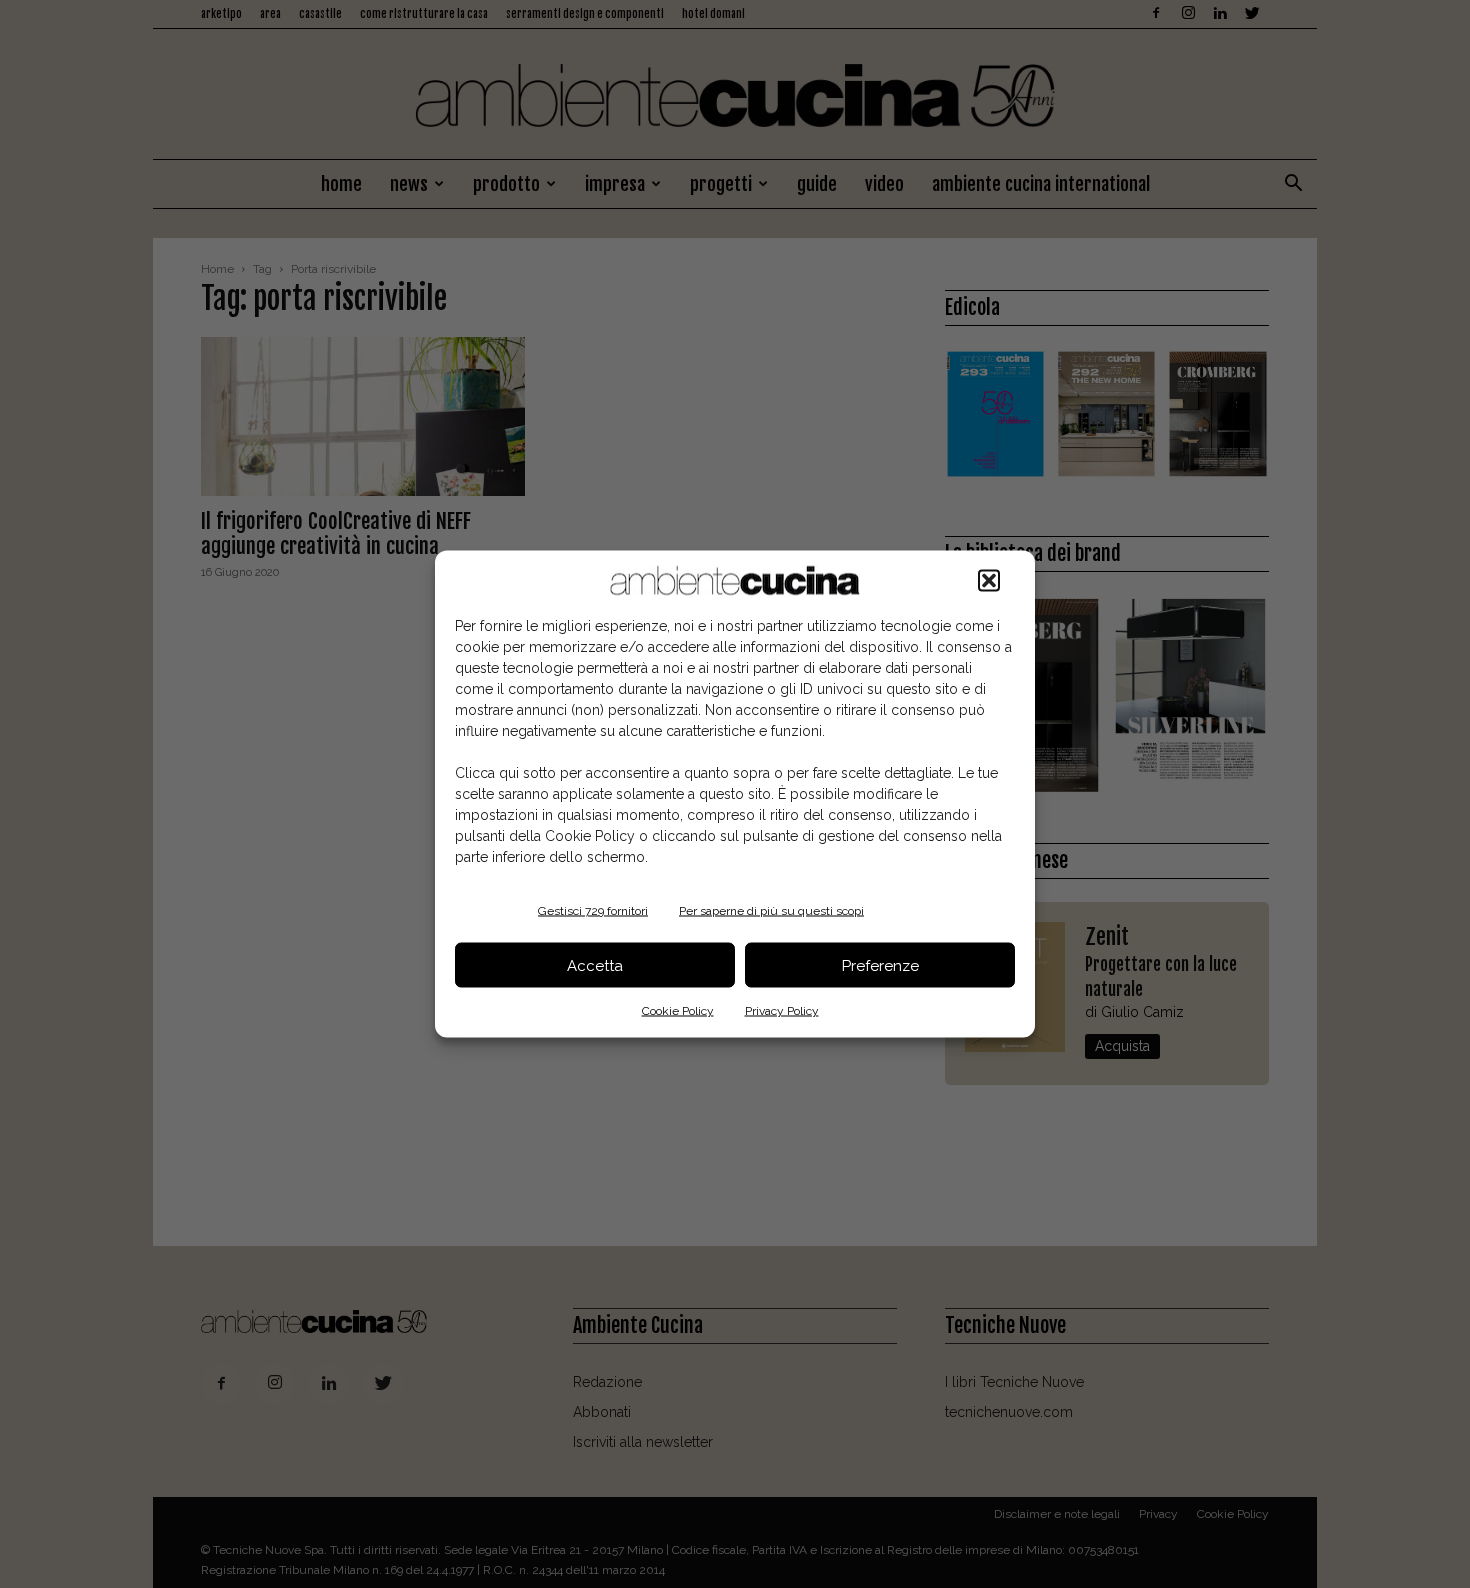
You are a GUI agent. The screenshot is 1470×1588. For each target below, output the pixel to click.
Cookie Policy (678, 1011)
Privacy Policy (782, 1011)
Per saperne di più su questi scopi (771, 911)
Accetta (595, 965)
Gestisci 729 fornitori (593, 911)
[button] (989, 581)
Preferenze (880, 965)
